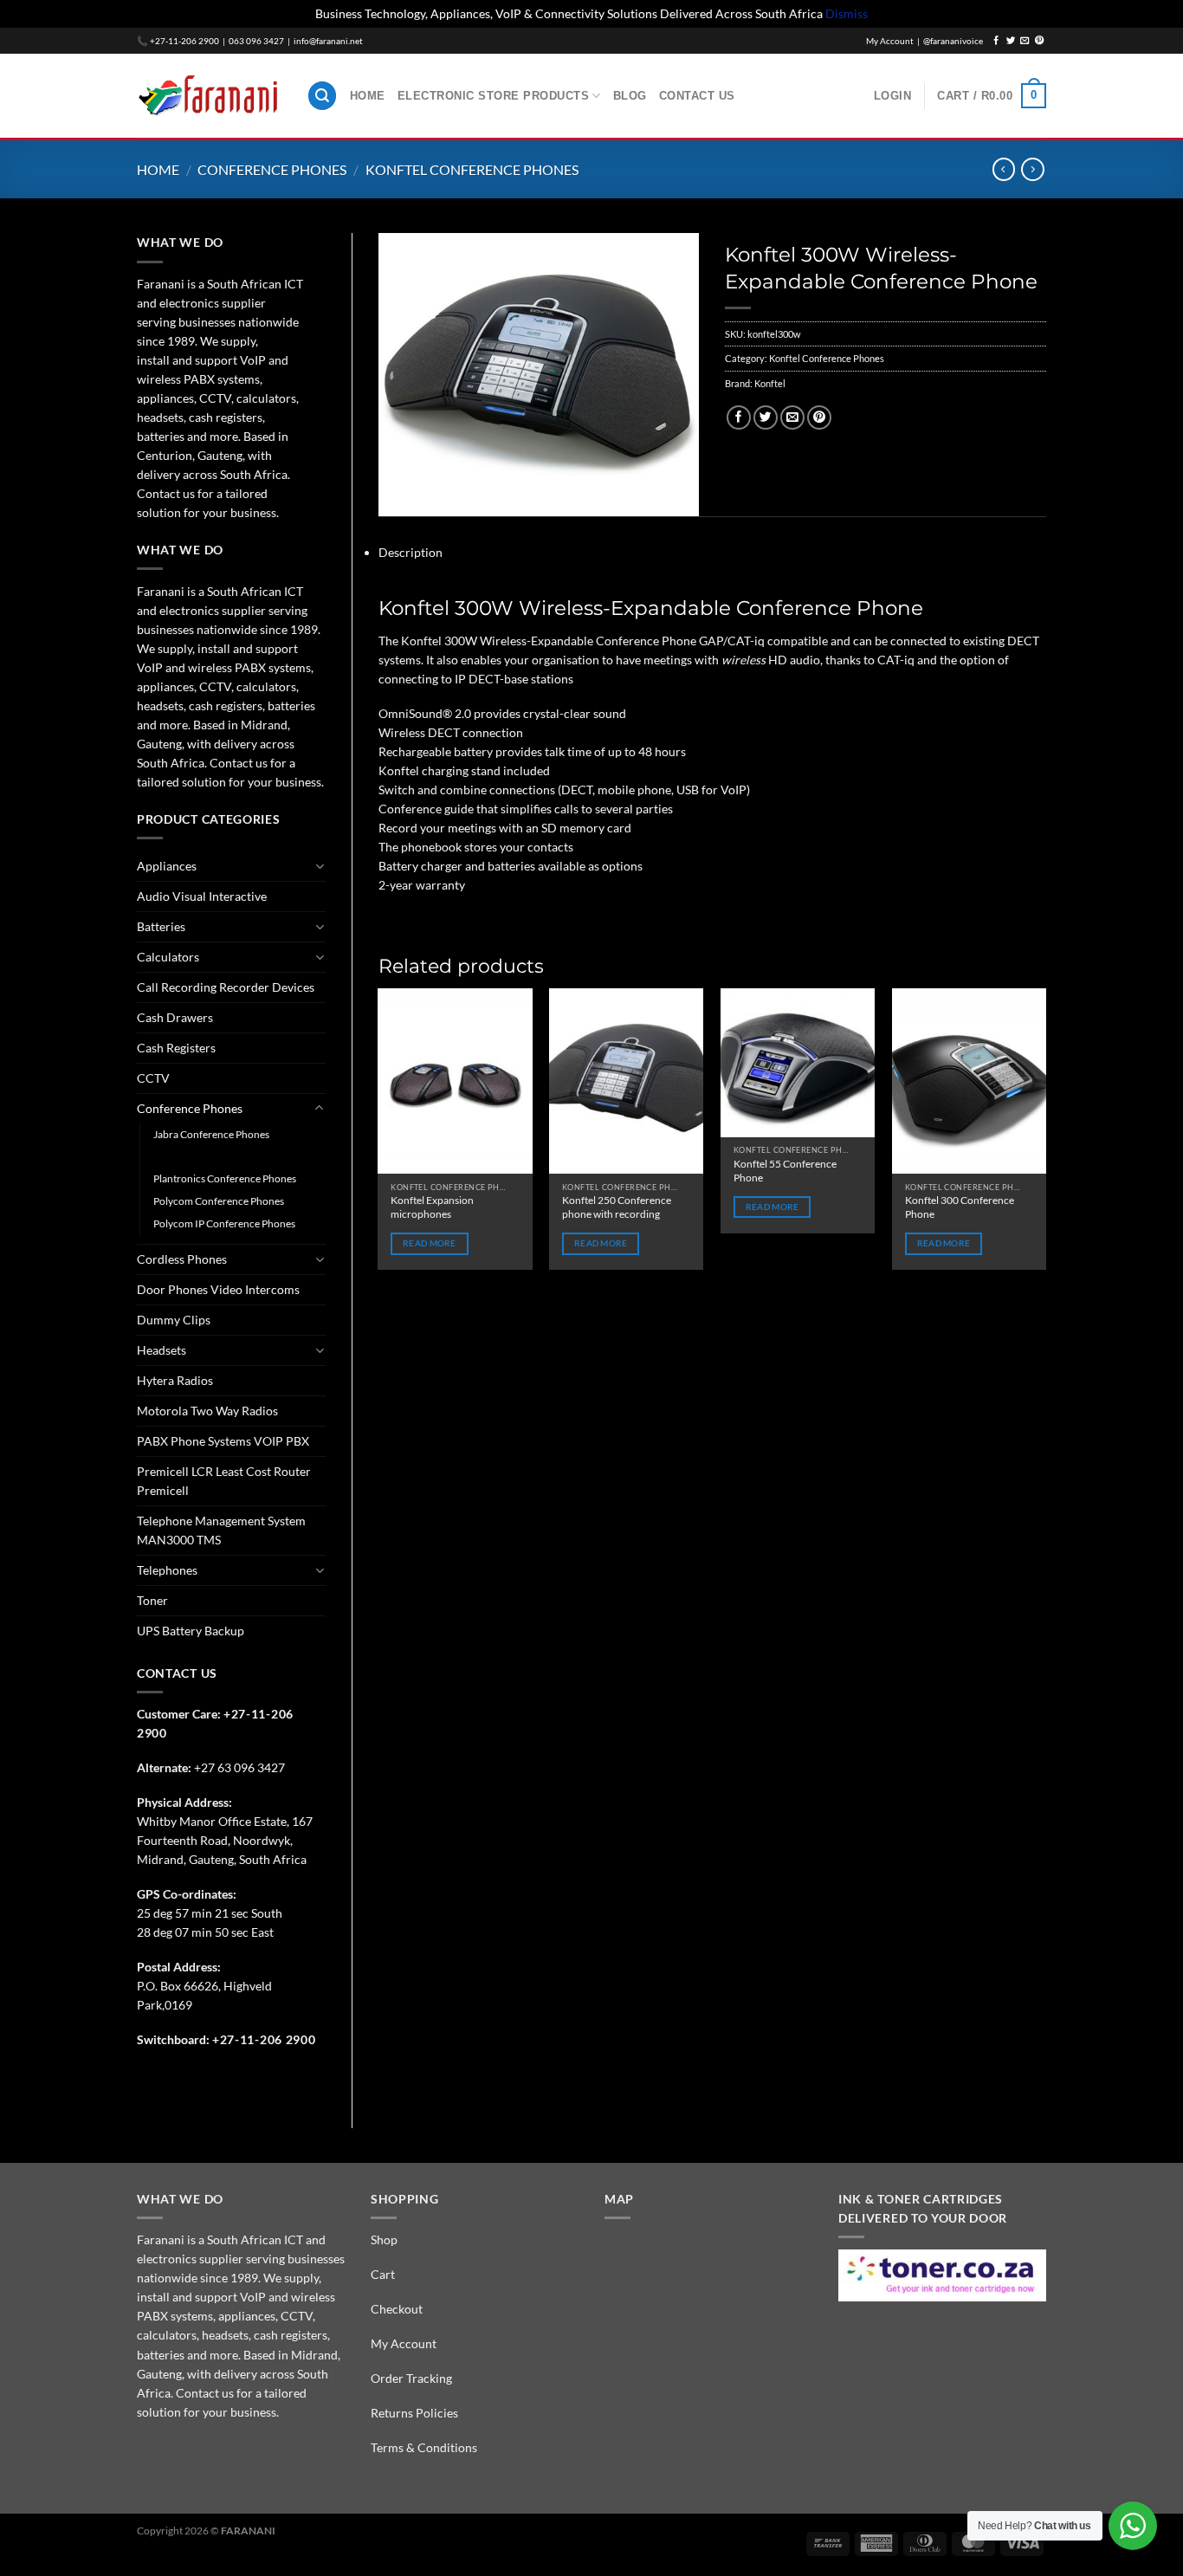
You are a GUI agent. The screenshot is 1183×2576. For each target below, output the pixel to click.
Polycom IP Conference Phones (224, 1223)
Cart (383, 2274)
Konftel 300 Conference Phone (960, 1207)
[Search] (323, 96)
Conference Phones (272, 169)
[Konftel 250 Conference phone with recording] (626, 1081)
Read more (430, 1243)
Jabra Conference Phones (211, 1134)
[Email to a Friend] (792, 418)
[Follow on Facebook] (996, 41)
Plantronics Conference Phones (225, 1178)
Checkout (397, 2309)
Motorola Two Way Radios (207, 1411)
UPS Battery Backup (191, 1631)
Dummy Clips (174, 1320)
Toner (152, 1600)
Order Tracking (411, 2378)
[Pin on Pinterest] (819, 418)
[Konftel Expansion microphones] (455, 1081)
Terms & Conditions (424, 2447)
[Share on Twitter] (766, 418)
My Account (404, 2343)
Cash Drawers (175, 1017)
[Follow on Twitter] (1011, 41)
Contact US (697, 96)
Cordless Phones (182, 1259)
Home (368, 96)
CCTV (153, 1078)
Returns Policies (414, 2413)
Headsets (162, 1350)
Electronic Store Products (494, 96)
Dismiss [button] (847, 13)
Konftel (770, 383)
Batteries (161, 926)
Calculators (168, 957)
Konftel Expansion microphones (432, 1207)
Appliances (167, 866)
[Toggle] (319, 866)
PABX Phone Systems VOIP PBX (223, 1441)
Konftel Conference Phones (472, 169)
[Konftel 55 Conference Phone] (798, 1062)
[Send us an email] (1025, 41)
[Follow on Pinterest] (1039, 41)
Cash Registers (176, 1048)
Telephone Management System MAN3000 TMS (221, 1530)
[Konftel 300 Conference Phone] (969, 1081)
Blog (630, 96)
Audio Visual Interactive (202, 896)
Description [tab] (410, 552)
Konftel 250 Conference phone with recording (617, 1207)
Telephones (167, 1570)
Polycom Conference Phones (219, 1201)
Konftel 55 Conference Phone (785, 1171)
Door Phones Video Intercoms (218, 1289)
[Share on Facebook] (739, 418)
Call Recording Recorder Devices (226, 987)
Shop (384, 2239)
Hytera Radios (175, 1380)
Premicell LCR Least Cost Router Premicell (224, 1481)
